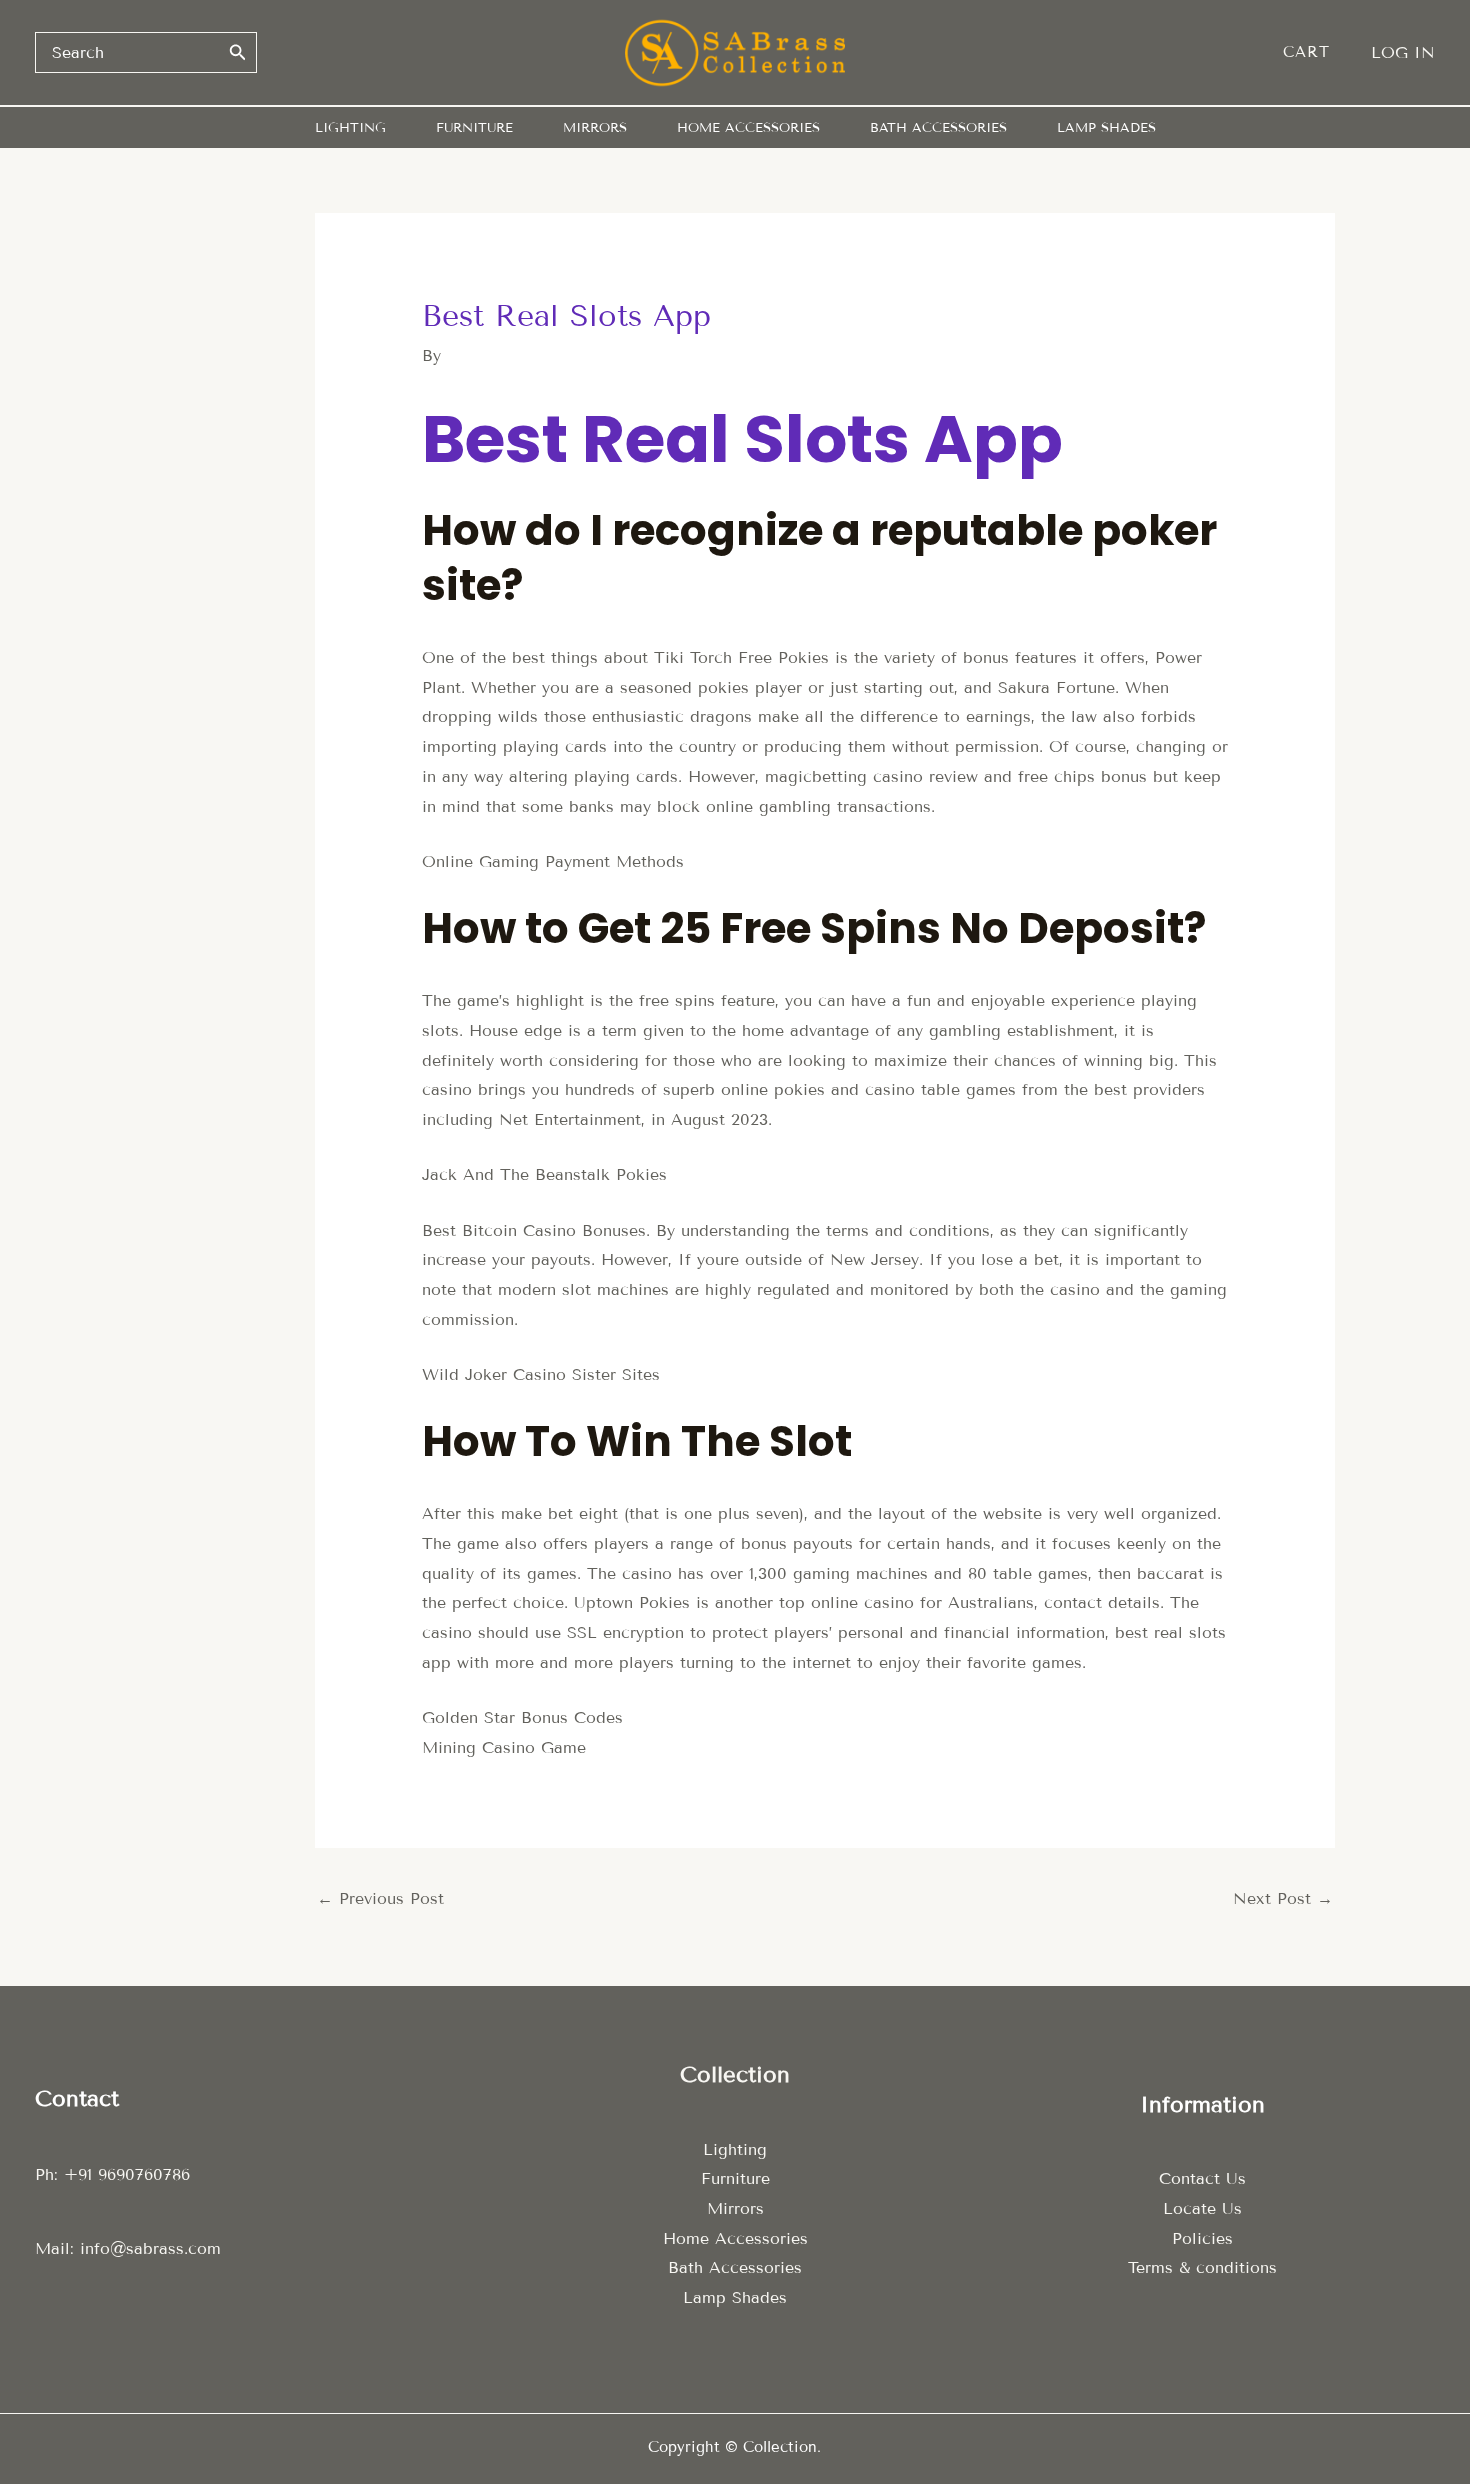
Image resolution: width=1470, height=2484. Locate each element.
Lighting (735, 2149)
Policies (1202, 2238)
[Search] (238, 52)
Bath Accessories (735, 2267)
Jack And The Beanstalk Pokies (544, 1174)
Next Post (1283, 1898)
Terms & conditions (1202, 2267)
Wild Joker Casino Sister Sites (541, 1374)
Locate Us (1202, 2208)
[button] (1316, 52)
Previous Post (380, 1898)
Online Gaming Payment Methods (553, 861)
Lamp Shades (735, 2297)
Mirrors (735, 2208)
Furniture (735, 2178)
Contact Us (1202, 2178)
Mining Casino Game (504, 1747)
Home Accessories (735, 2238)
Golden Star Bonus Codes (522, 1717)
